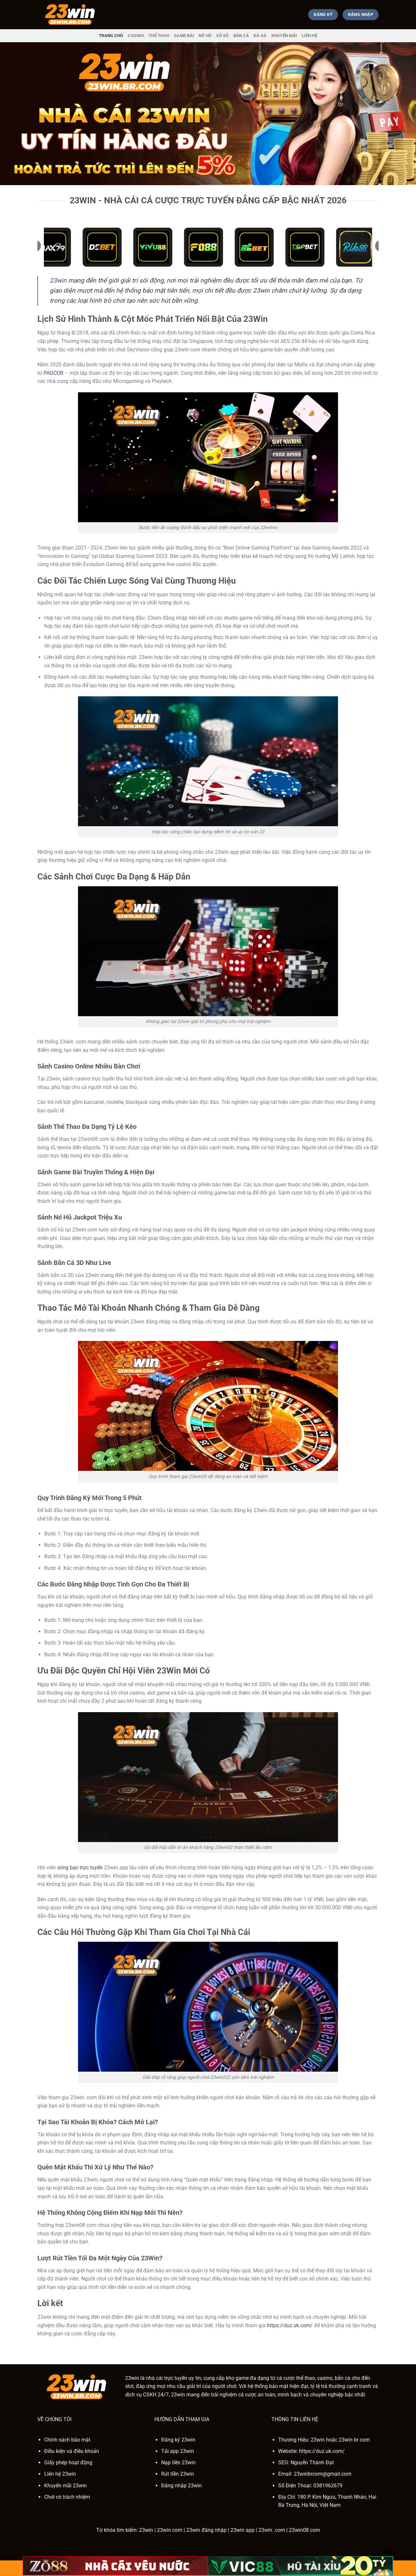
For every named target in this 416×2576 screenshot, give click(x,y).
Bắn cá (241, 36)
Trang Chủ (111, 36)
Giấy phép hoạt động (68, 2462)
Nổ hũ (205, 36)
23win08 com (305, 2530)
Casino (136, 36)
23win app (242, 2530)
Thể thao (159, 36)
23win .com (272, 2530)
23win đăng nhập (206, 2530)
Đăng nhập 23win (182, 2486)
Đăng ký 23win (178, 2440)
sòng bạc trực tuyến (80, 1868)
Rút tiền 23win (178, 2474)
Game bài (184, 36)
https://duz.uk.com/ (290, 2325)
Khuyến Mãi (284, 36)
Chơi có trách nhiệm (67, 2497)
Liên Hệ (309, 36)
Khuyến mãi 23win (65, 2486)
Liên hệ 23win (60, 2474)
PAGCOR (53, 373)
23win (58, 280)
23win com (170, 2530)
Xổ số (222, 36)
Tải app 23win (178, 2451)
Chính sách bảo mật (67, 2440)
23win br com (354, 2440)
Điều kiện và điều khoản (72, 2451)
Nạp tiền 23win (178, 2462)
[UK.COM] (70, 15)
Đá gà (260, 36)
